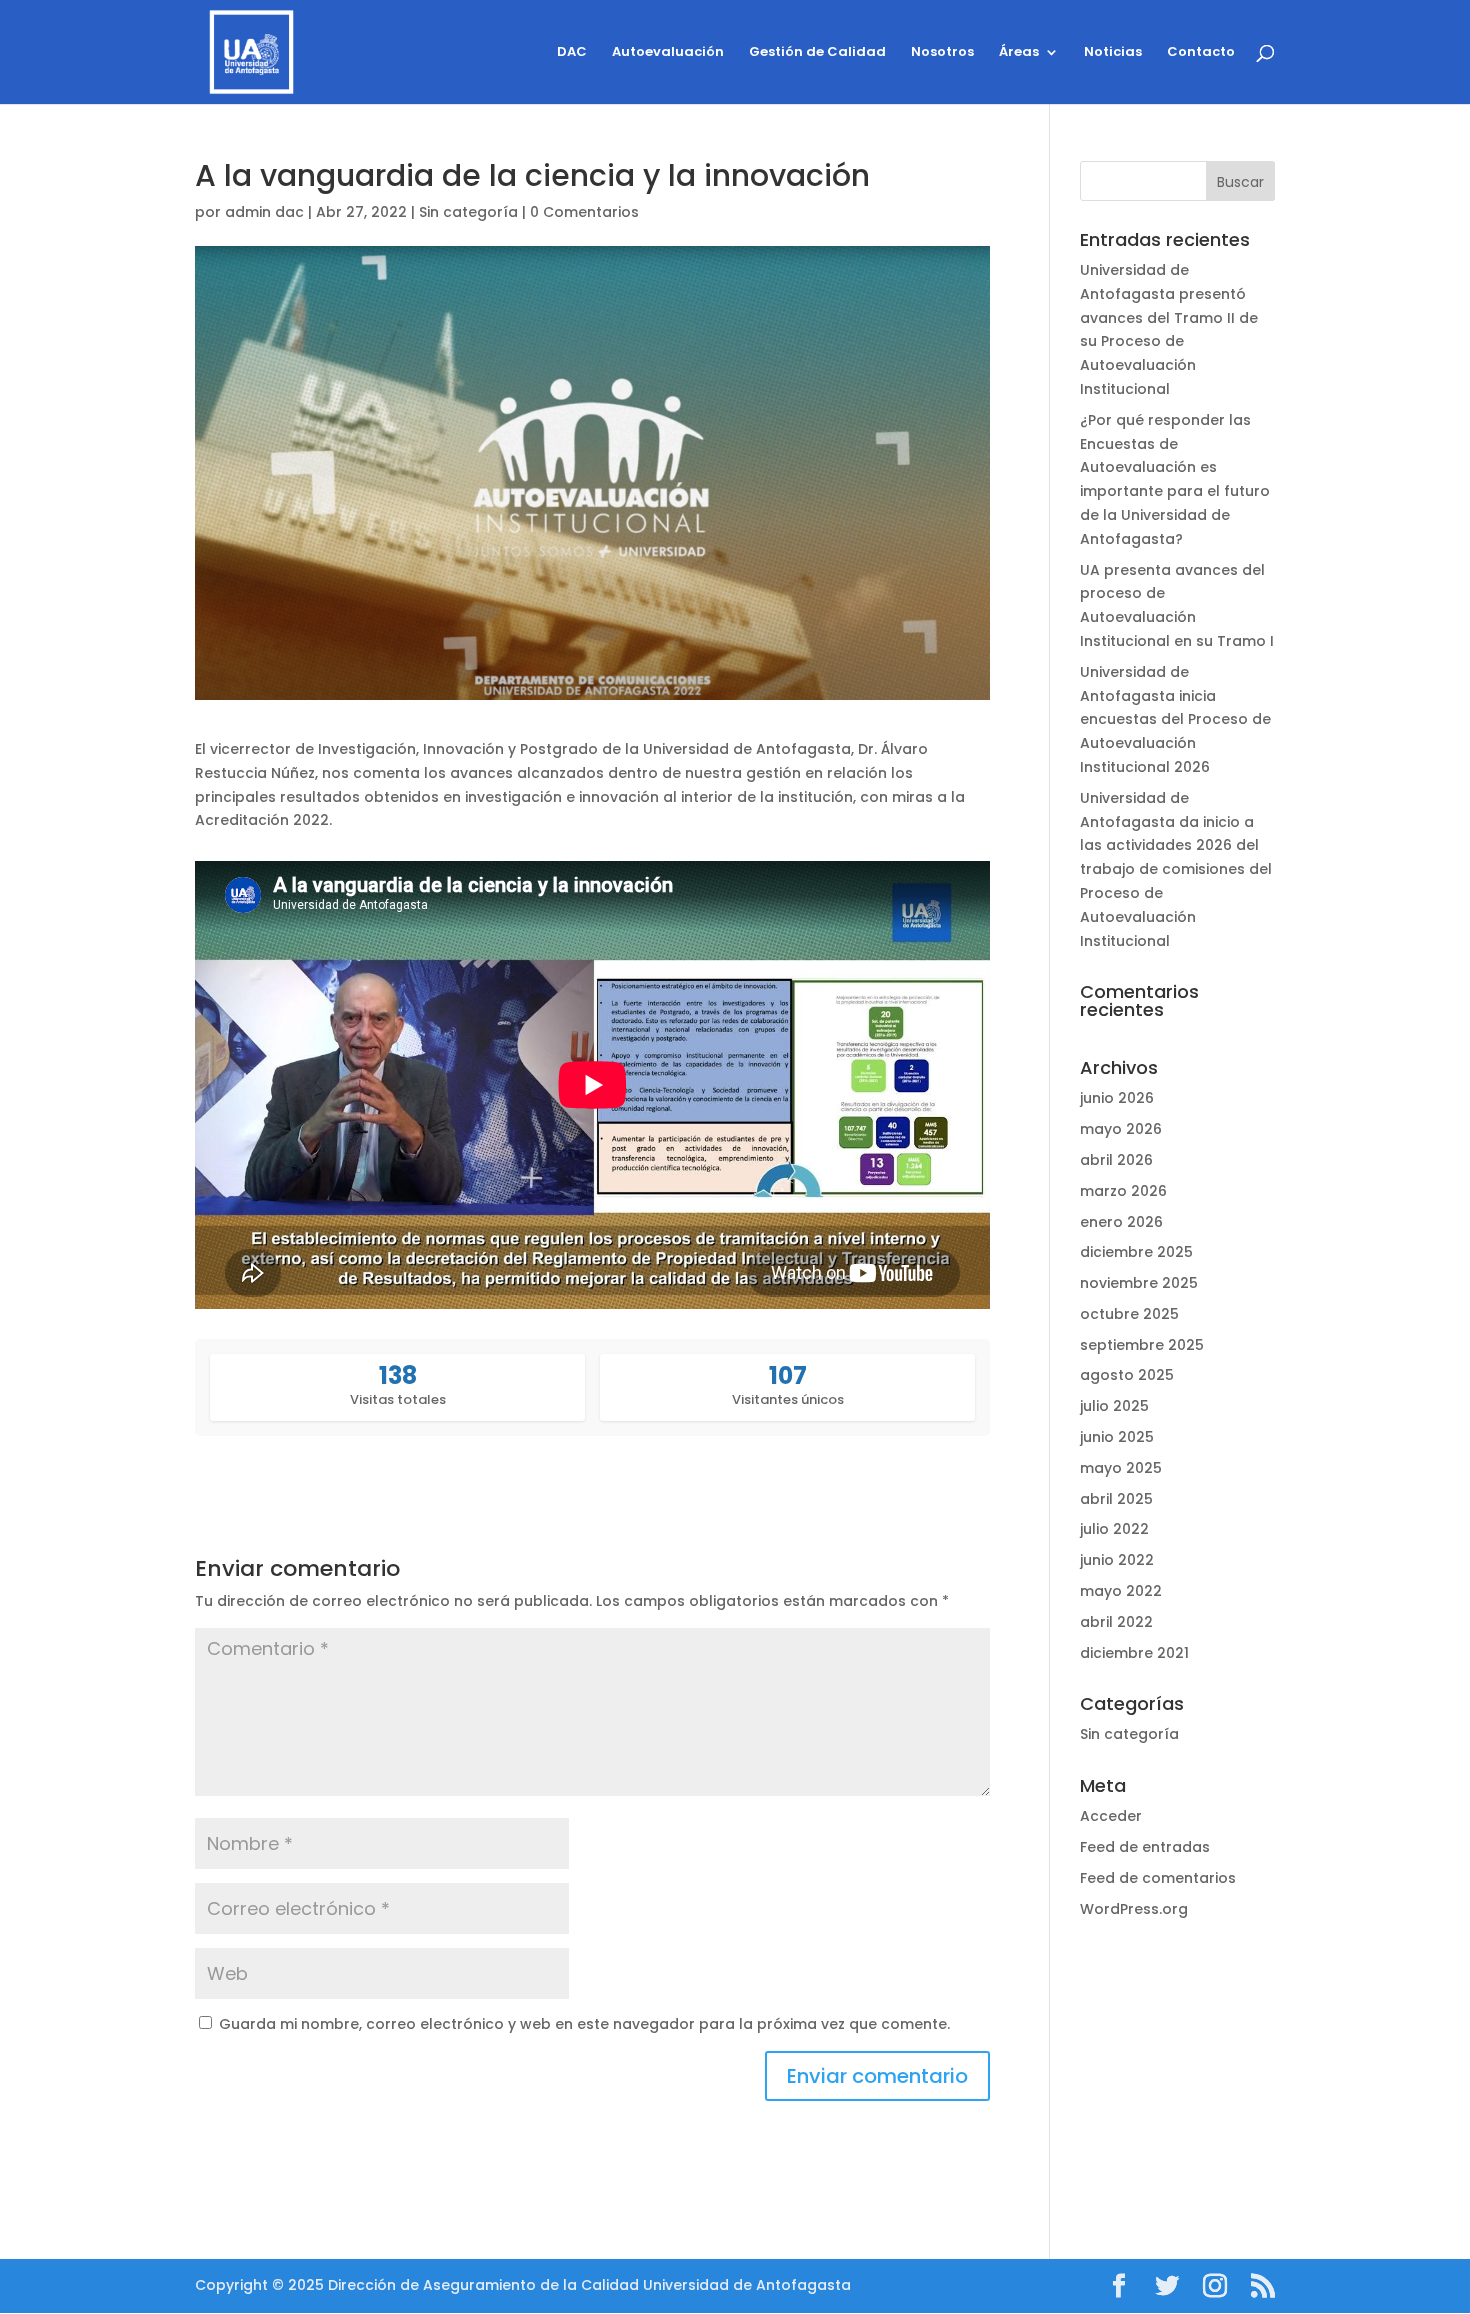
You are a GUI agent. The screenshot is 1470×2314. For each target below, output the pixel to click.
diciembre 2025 (1136, 1252)
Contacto (1201, 53)
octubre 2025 (1129, 1314)
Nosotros (942, 53)
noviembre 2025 (1139, 1283)
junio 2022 (1117, 1560)
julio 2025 (1114, 1406)
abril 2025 (1116, 1499)
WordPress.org (1134, 1909)
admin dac (264, 212)
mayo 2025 (1121, 1468)
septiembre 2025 (1142, 1345)
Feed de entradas (1145, 1847)
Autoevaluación (668, 53)
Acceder (1111, 1816)
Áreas (1019, 53)
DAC (572, 53)
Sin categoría (468, 212)
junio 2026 (1117, 1098)
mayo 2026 (1121, 1129)
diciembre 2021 (1134, 1653)
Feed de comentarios (1158, 1878)
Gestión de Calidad (817, 53)
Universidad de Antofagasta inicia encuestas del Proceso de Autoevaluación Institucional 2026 (1175, 719)
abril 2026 (1116, 1160)
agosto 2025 (1127, 1375)
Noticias (1113, 53)
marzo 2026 (1123, 1191)
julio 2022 (1114, 1529)
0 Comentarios (584, 212)
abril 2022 (1116, 1622)
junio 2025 (1117, 1437)
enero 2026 (1121, 1222)
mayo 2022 (1121, 1591)
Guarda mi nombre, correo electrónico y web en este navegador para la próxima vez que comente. (584, 2024)
